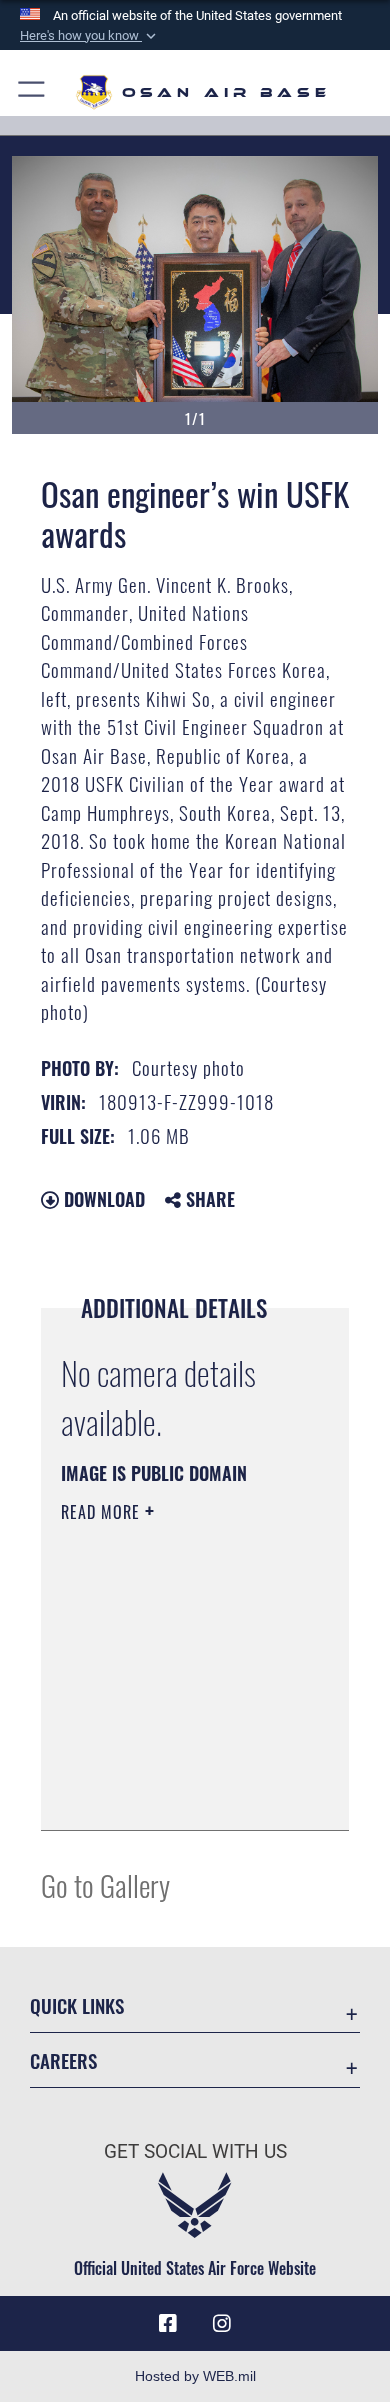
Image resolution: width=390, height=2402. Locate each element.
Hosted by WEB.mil (195, 2376)
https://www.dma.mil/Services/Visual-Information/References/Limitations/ (182, 1793)
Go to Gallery (105, 1884)
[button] (90, 36)
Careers (63, 2060)
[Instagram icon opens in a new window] (222, 2324)
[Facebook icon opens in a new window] (168, 2324)
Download (102, 1199)
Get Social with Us (195, 2151)
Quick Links (77, 2005)
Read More (103, 1512)
